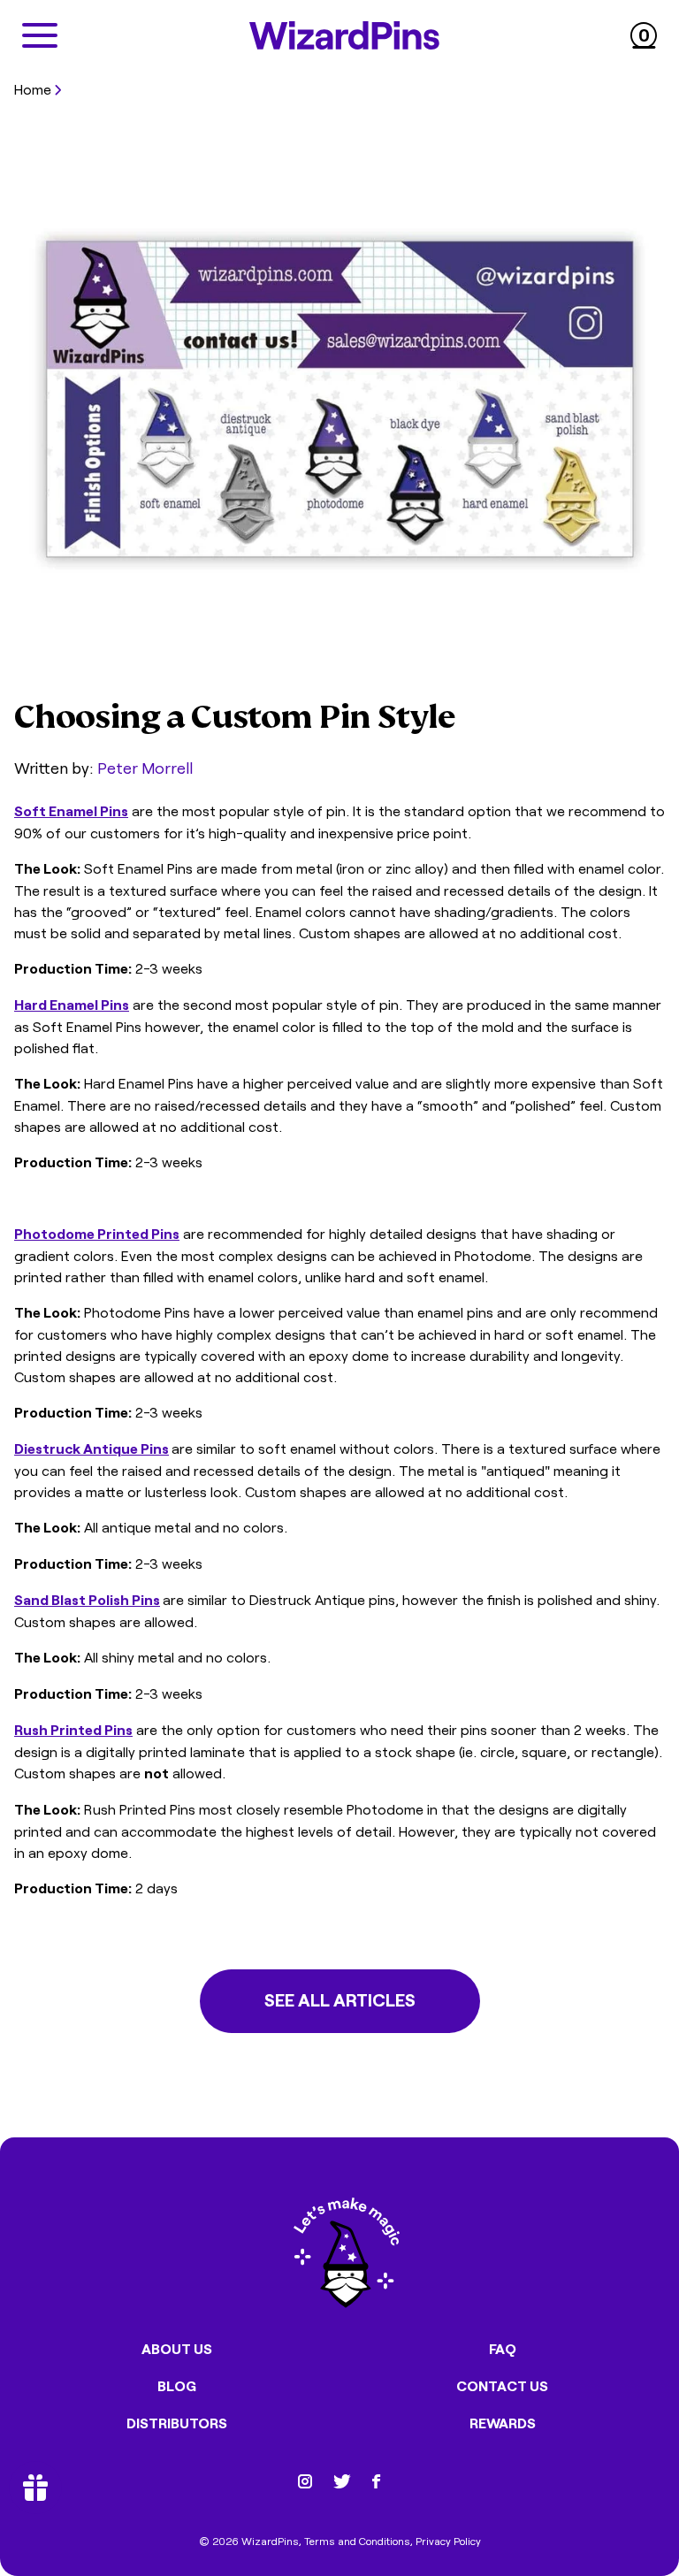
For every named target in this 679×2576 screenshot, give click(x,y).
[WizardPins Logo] (344, 35)
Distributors (177, 2423)
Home (33, 88)
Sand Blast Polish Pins (87, 1599)
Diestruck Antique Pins (92, 1448)
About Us (177, 2349)
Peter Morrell (145, 767)
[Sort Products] (19, 117)
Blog (177, 2386)
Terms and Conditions (357, 2541)
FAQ (503, 2349)
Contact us (502, 2386)
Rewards (503, 2423)
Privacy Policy (448, 2541)
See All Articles (340, 1999)
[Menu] (40, 35)
